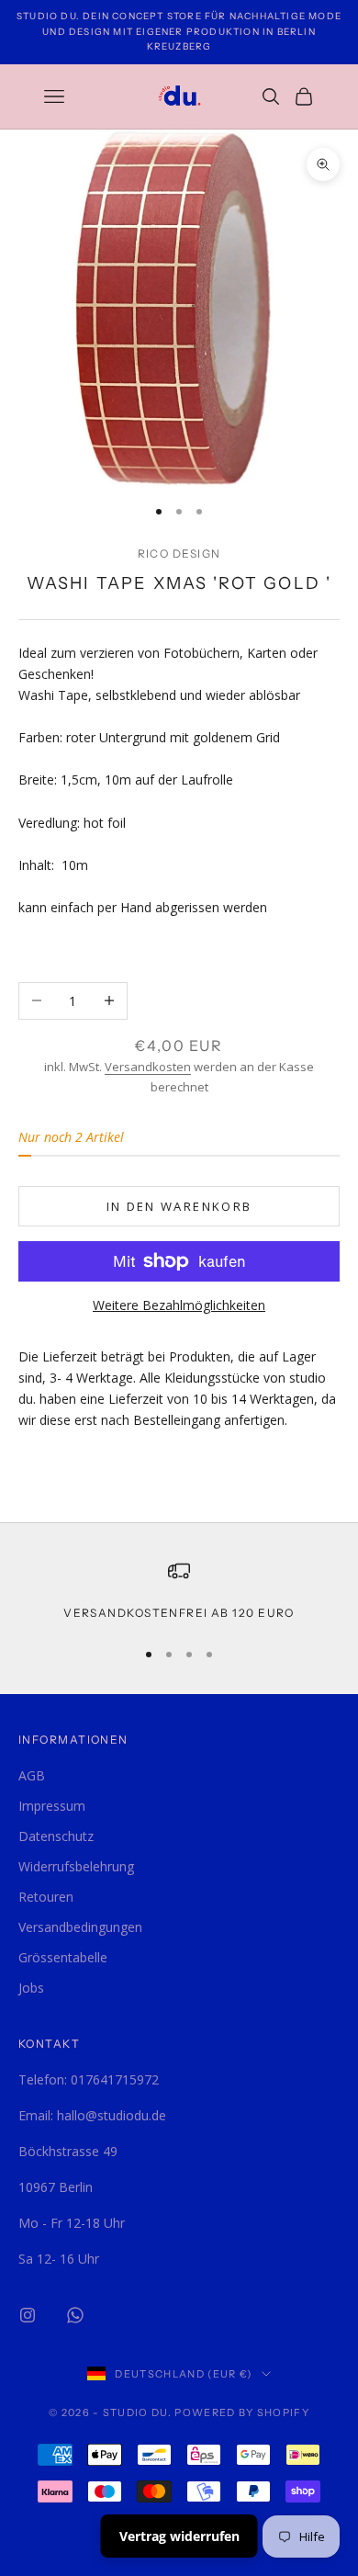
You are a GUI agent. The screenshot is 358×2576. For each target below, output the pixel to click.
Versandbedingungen (80, 1927)
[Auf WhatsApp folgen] (75, 2315)
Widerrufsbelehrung (76, 1866)
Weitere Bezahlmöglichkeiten (179, 1305)
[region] (179, 1591)
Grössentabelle (63, 1957)
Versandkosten (148, 1067)
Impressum (52, 1806)
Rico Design (179, 554)
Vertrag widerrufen (179, 2536)
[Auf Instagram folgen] (28, 2315)
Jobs (31, 1988)
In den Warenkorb (179, 1206)
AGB (32, 1775)
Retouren (46, 1897)
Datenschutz (56, 1836)
